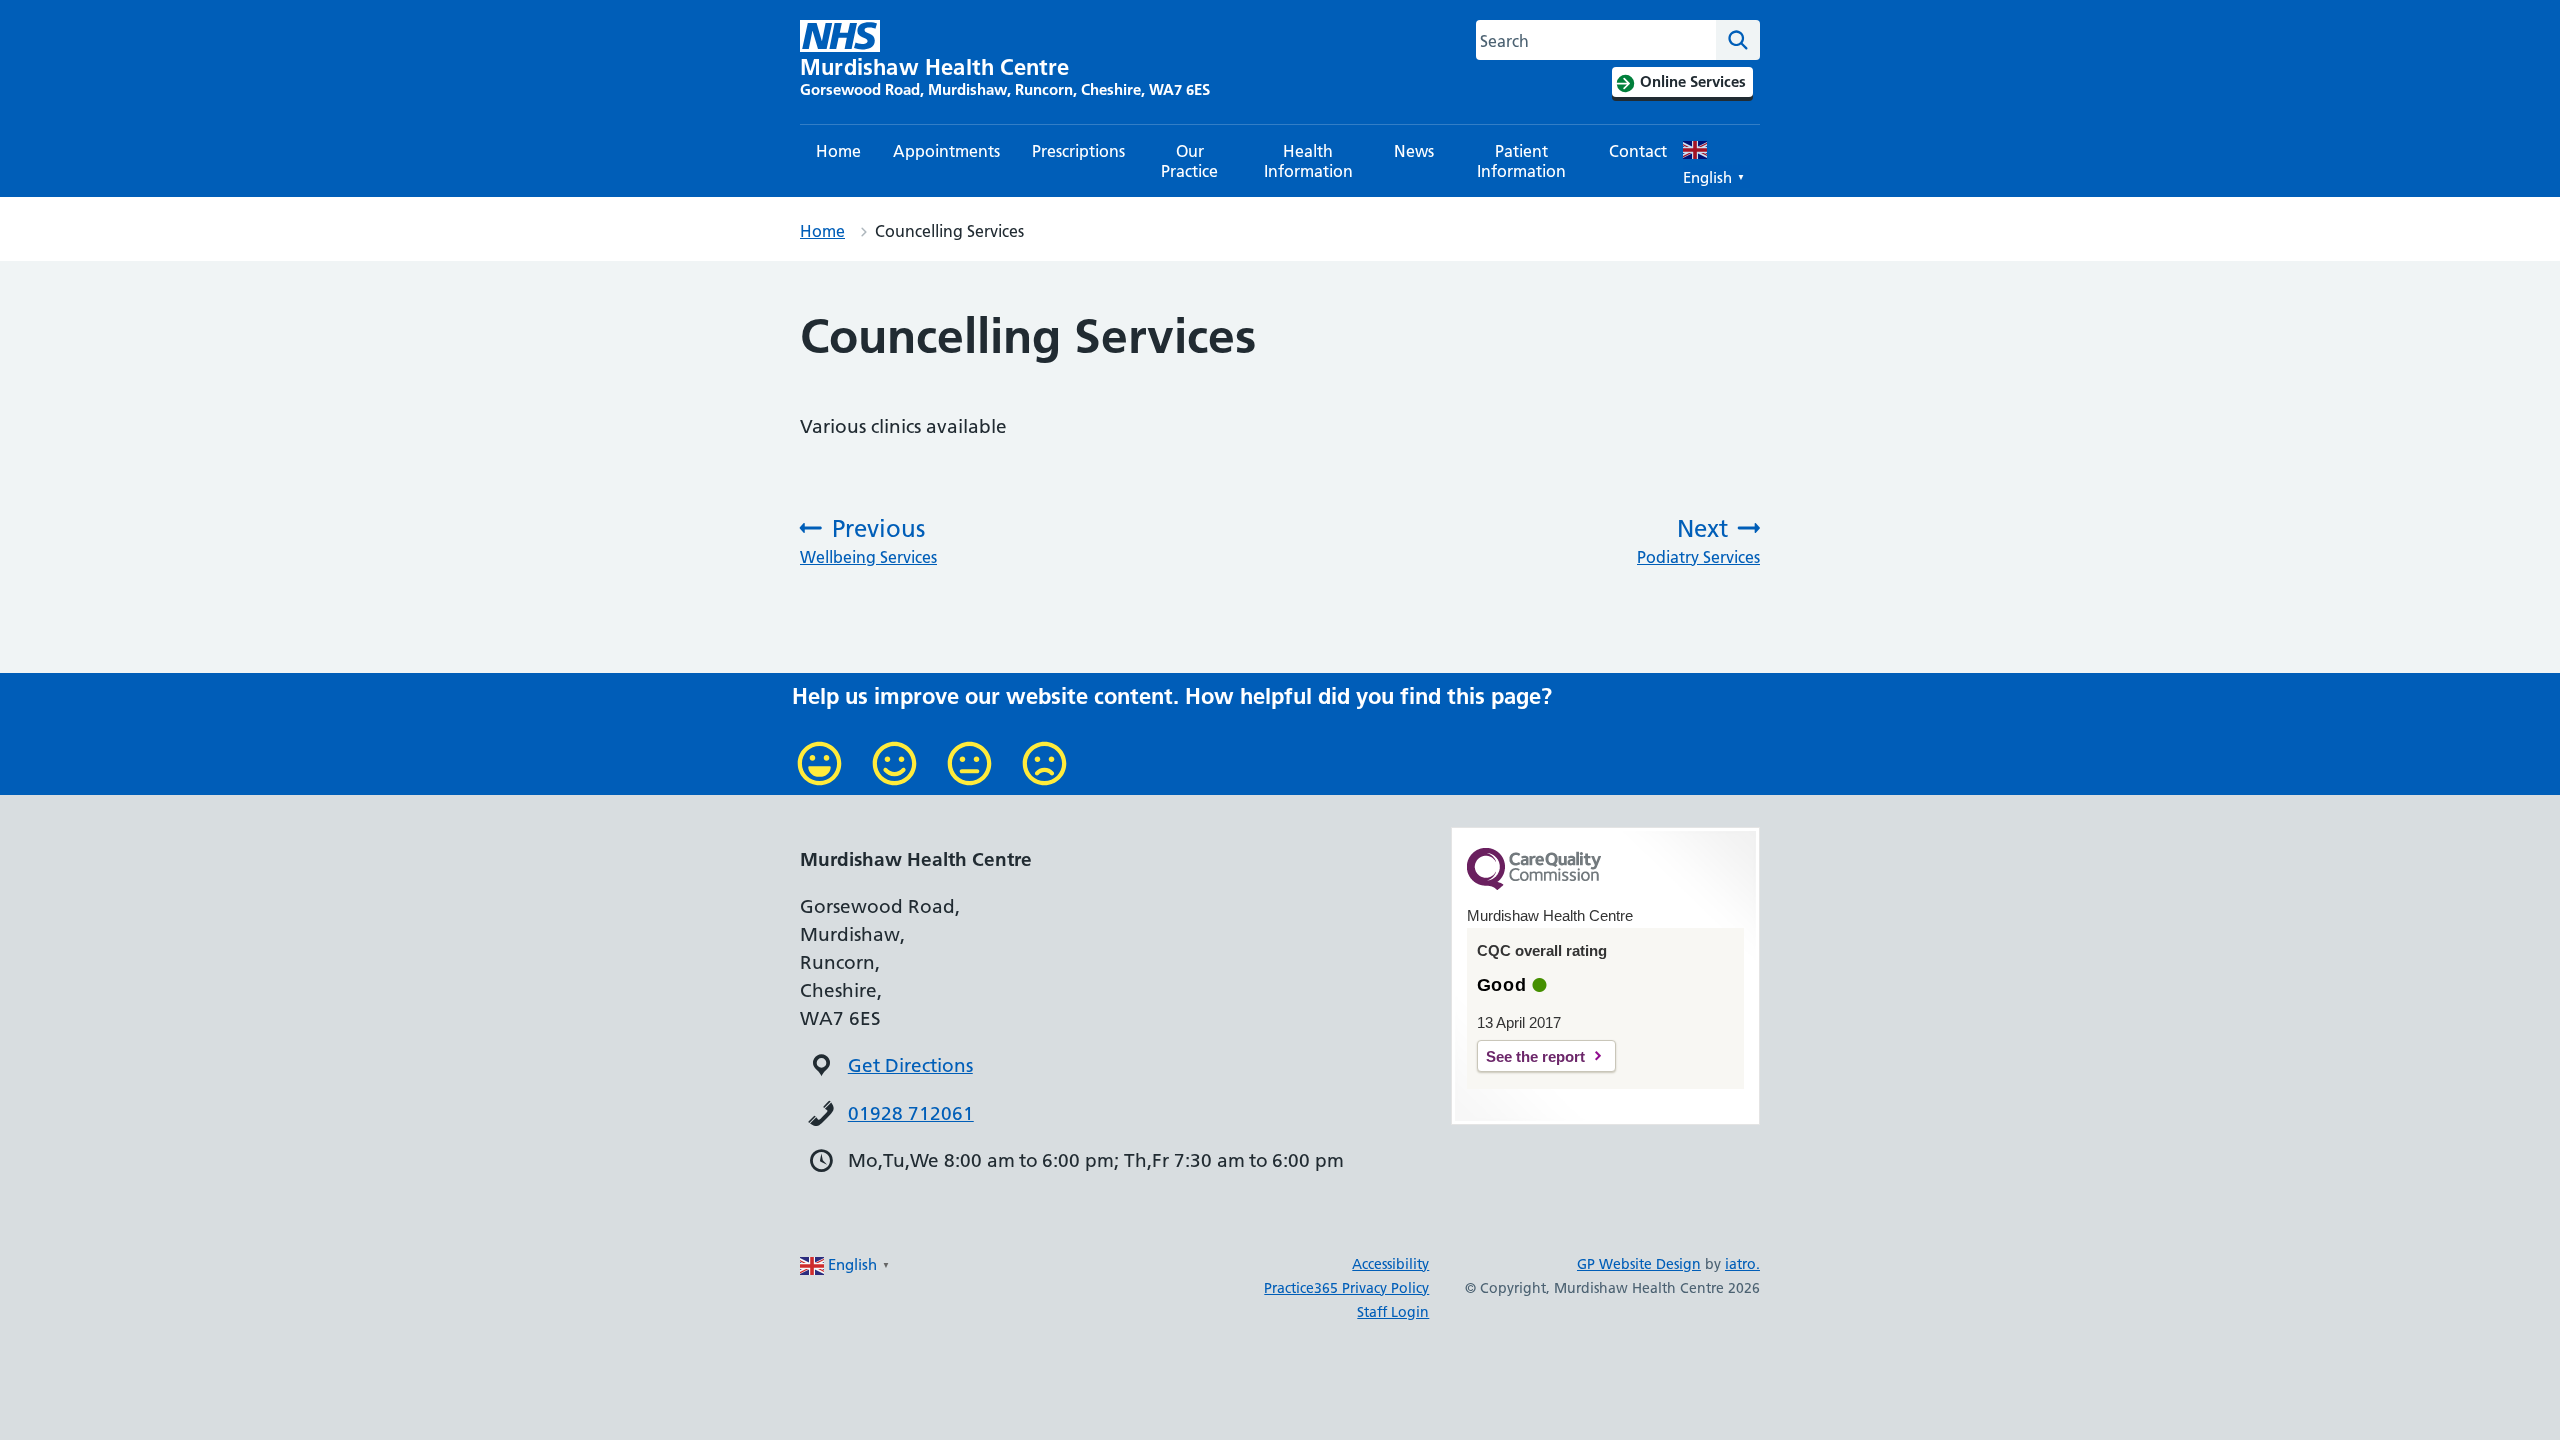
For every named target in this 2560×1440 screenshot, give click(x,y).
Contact (1638, 151)
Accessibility (1390, 1264)
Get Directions (910, 1065)
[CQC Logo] (1534, 885)
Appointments (946, 151)
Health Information (1308, 161)
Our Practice (1189, 161)
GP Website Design (1639, 1264)
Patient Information (1521, 161)
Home (838, 151)
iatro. (1742, 1264)
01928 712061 (911, 1113)
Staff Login (1393, 1312)
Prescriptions (1078, 151)
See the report (1535, 1056)
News (1414, 151)
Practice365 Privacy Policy (1346, 1288)
